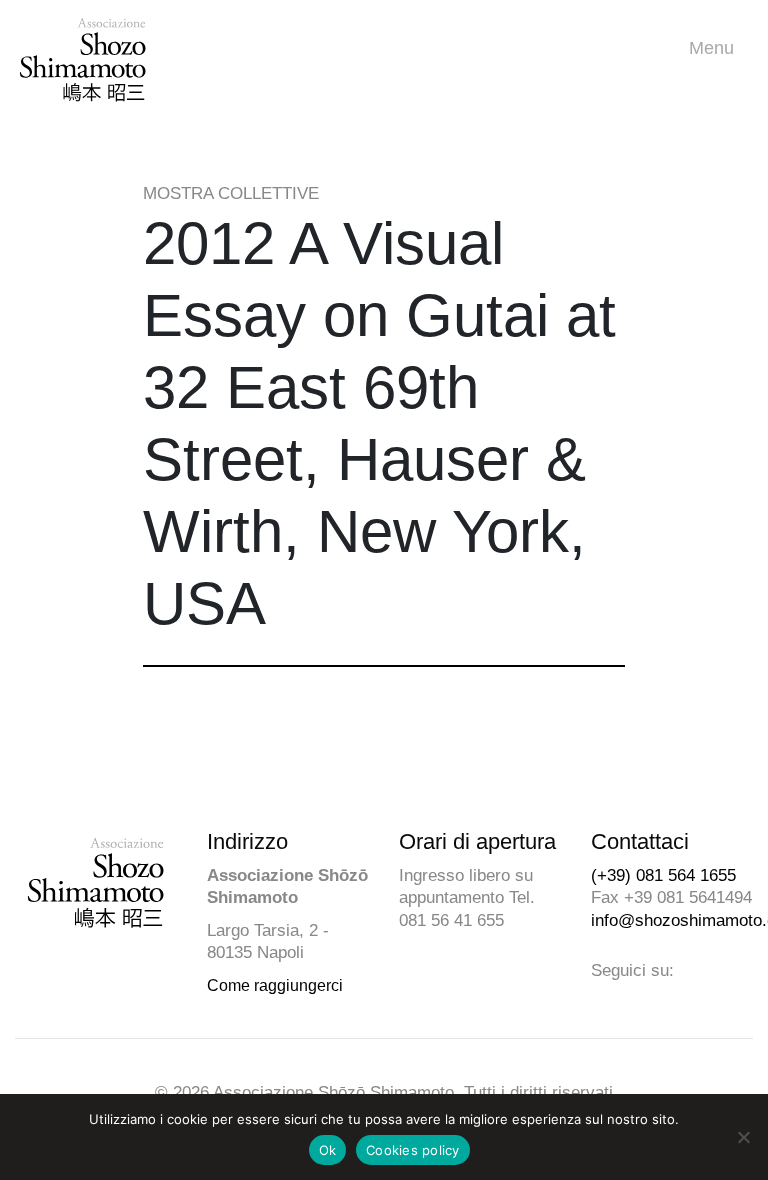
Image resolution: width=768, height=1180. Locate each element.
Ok (328, 1150)
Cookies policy (413, 1150)
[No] (743, 1137)
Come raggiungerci (275, 985)
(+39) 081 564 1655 (663, 875)
